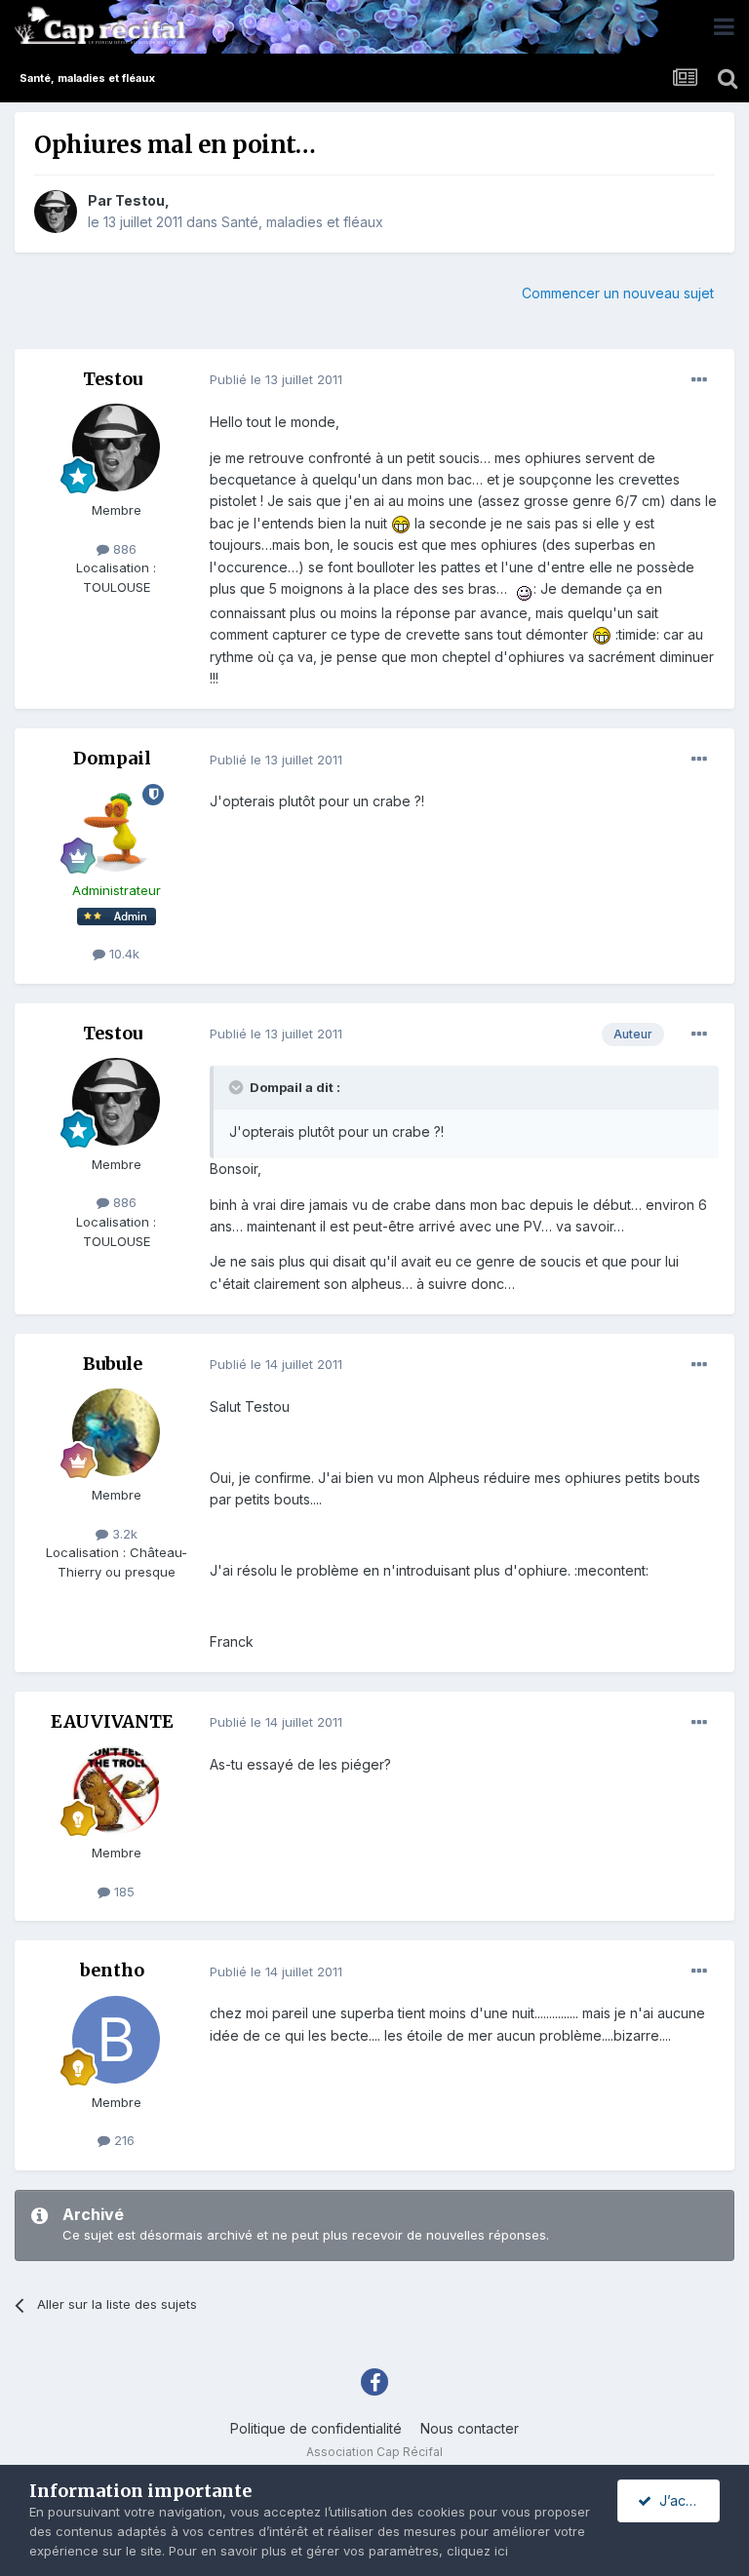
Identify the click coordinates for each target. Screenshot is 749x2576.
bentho (112, 1970)
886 (123, 549)
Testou (140, 200)
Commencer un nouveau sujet (618, 293)
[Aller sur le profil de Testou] (56, 212)
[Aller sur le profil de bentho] (116, 2040)
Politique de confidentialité (316, 2428)
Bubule (113, 1364)
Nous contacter (470, 2428)
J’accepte (686, 2500)
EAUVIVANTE (112, 1721)
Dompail (112, 758)
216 (122, 2140)
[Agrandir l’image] (401, 523)
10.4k (122, 954)
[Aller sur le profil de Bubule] (116, 1432)
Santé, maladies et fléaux (302, 222)
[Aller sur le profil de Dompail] (116, 828)
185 (122, 1892)
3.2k (123, 1534)
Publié (276, 379)
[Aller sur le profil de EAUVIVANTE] (116, 1790)
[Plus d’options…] (699, 380)
